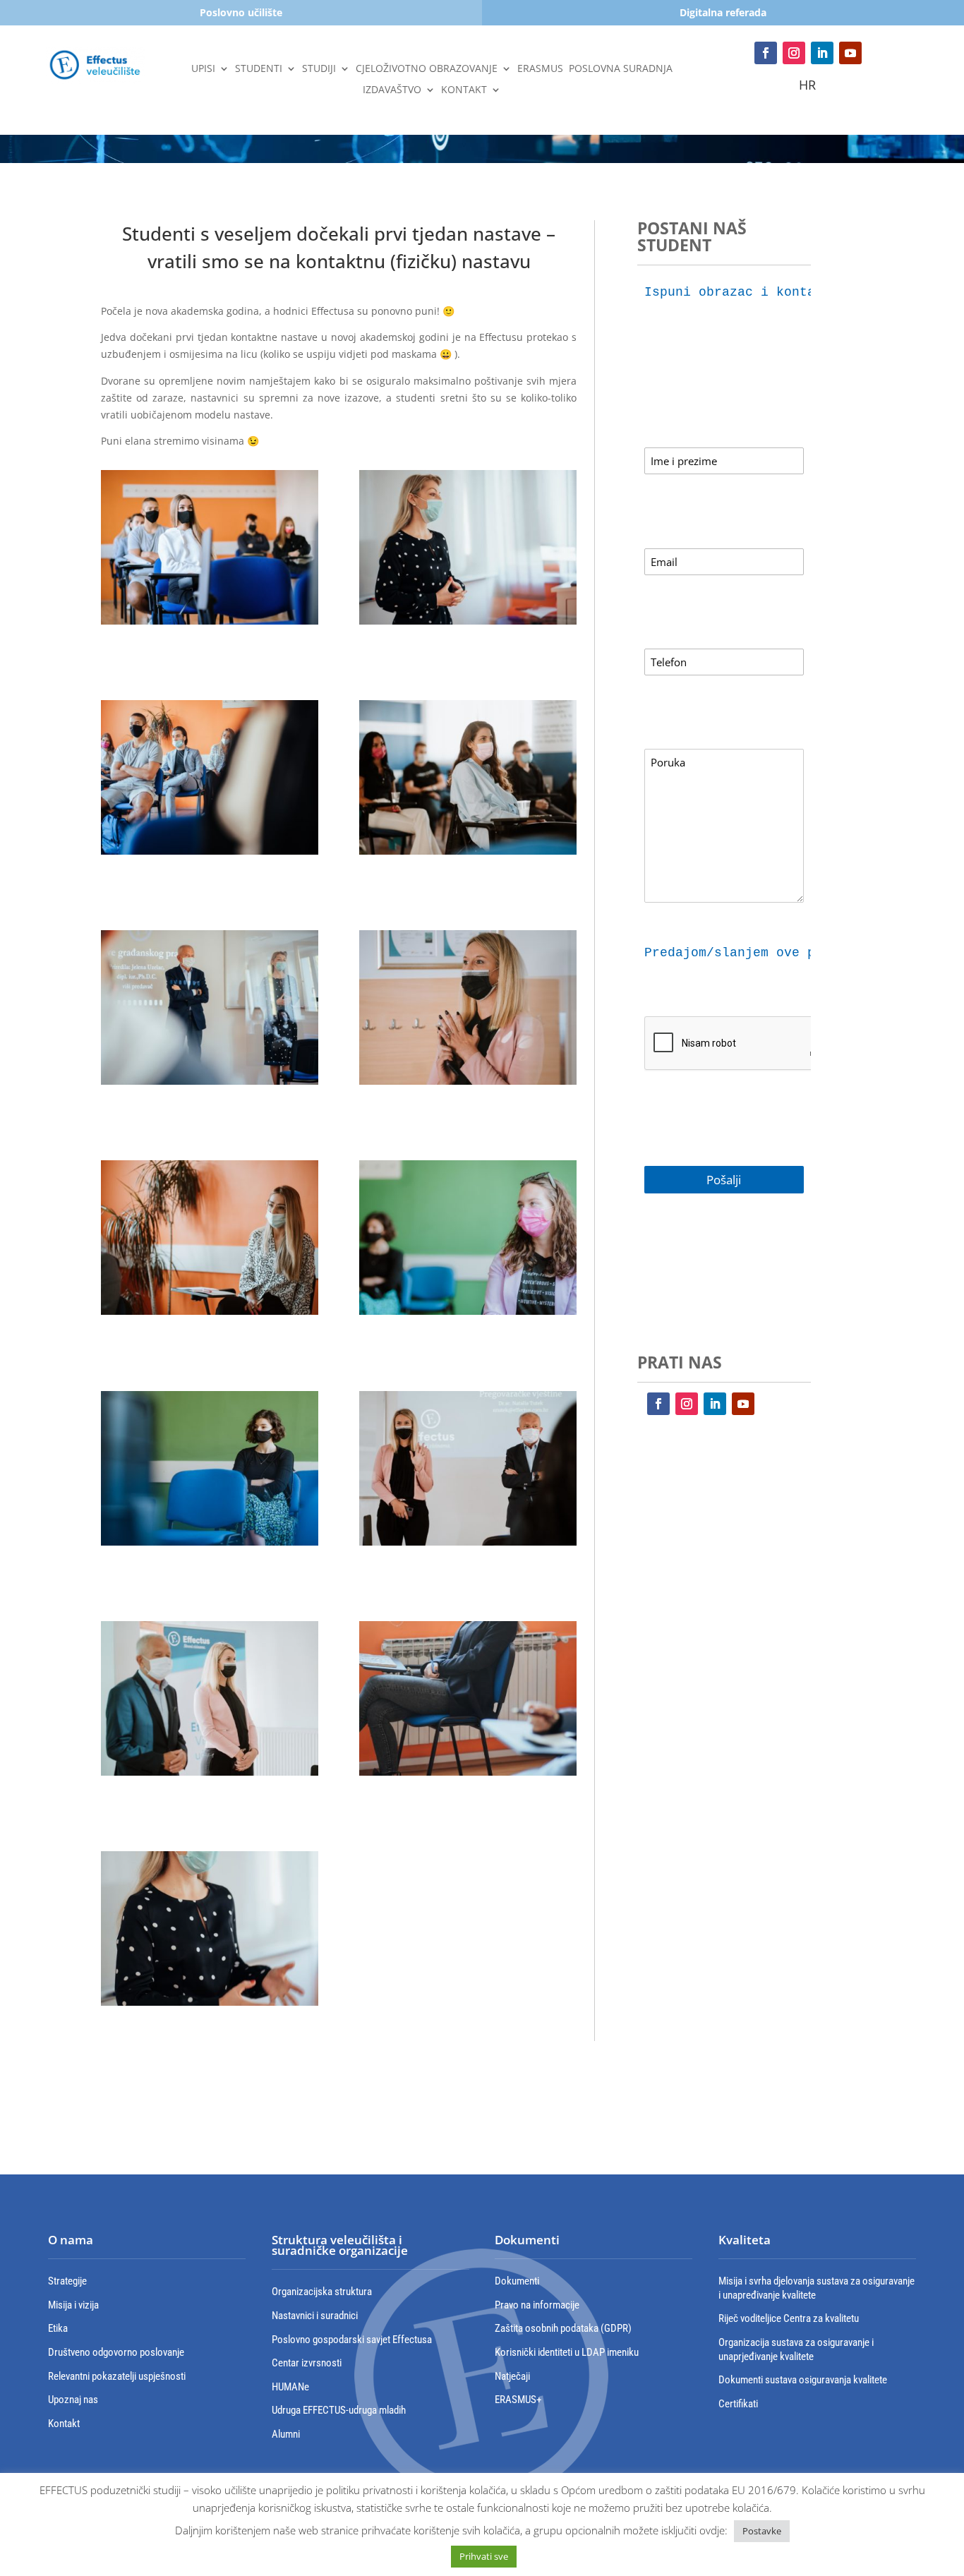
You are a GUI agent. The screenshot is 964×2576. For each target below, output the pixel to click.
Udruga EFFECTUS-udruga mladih (339, 2410)
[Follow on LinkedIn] (822, 53)
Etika (58, 2328)
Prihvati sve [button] (484, 2556)
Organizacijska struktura (322, 2292)
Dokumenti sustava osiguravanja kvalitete (803, 2380)
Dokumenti (517, 2281)
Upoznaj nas (73, 2400)
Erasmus (540, 69)
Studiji (319, 69)
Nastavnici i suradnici (315, 2316)
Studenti (259, 69)
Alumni (286, 2434)
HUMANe (290, 2387)
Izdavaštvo (392, 90)
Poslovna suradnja (621, 69)
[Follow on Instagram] (794, 53)
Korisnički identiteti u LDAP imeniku (567, 2352)
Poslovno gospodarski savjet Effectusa (352, 2340)
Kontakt (464, 90)
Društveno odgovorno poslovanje (116, 2352)
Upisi (203, 69)
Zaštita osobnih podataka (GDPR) (563, 2328)
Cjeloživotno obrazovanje (427, 69)
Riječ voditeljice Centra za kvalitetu (789, 2318)
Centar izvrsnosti (307, 2363)
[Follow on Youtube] (850, 53)
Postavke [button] (762, 2531)
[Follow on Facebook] (766, 53)
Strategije (67, 2281)
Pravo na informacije (537, 2305)
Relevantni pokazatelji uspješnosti (117, 2376)
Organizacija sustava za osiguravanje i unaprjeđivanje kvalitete (796, 2349)
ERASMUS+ (518, 2400)
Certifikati (738, 2404)
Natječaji (512, 2376)
